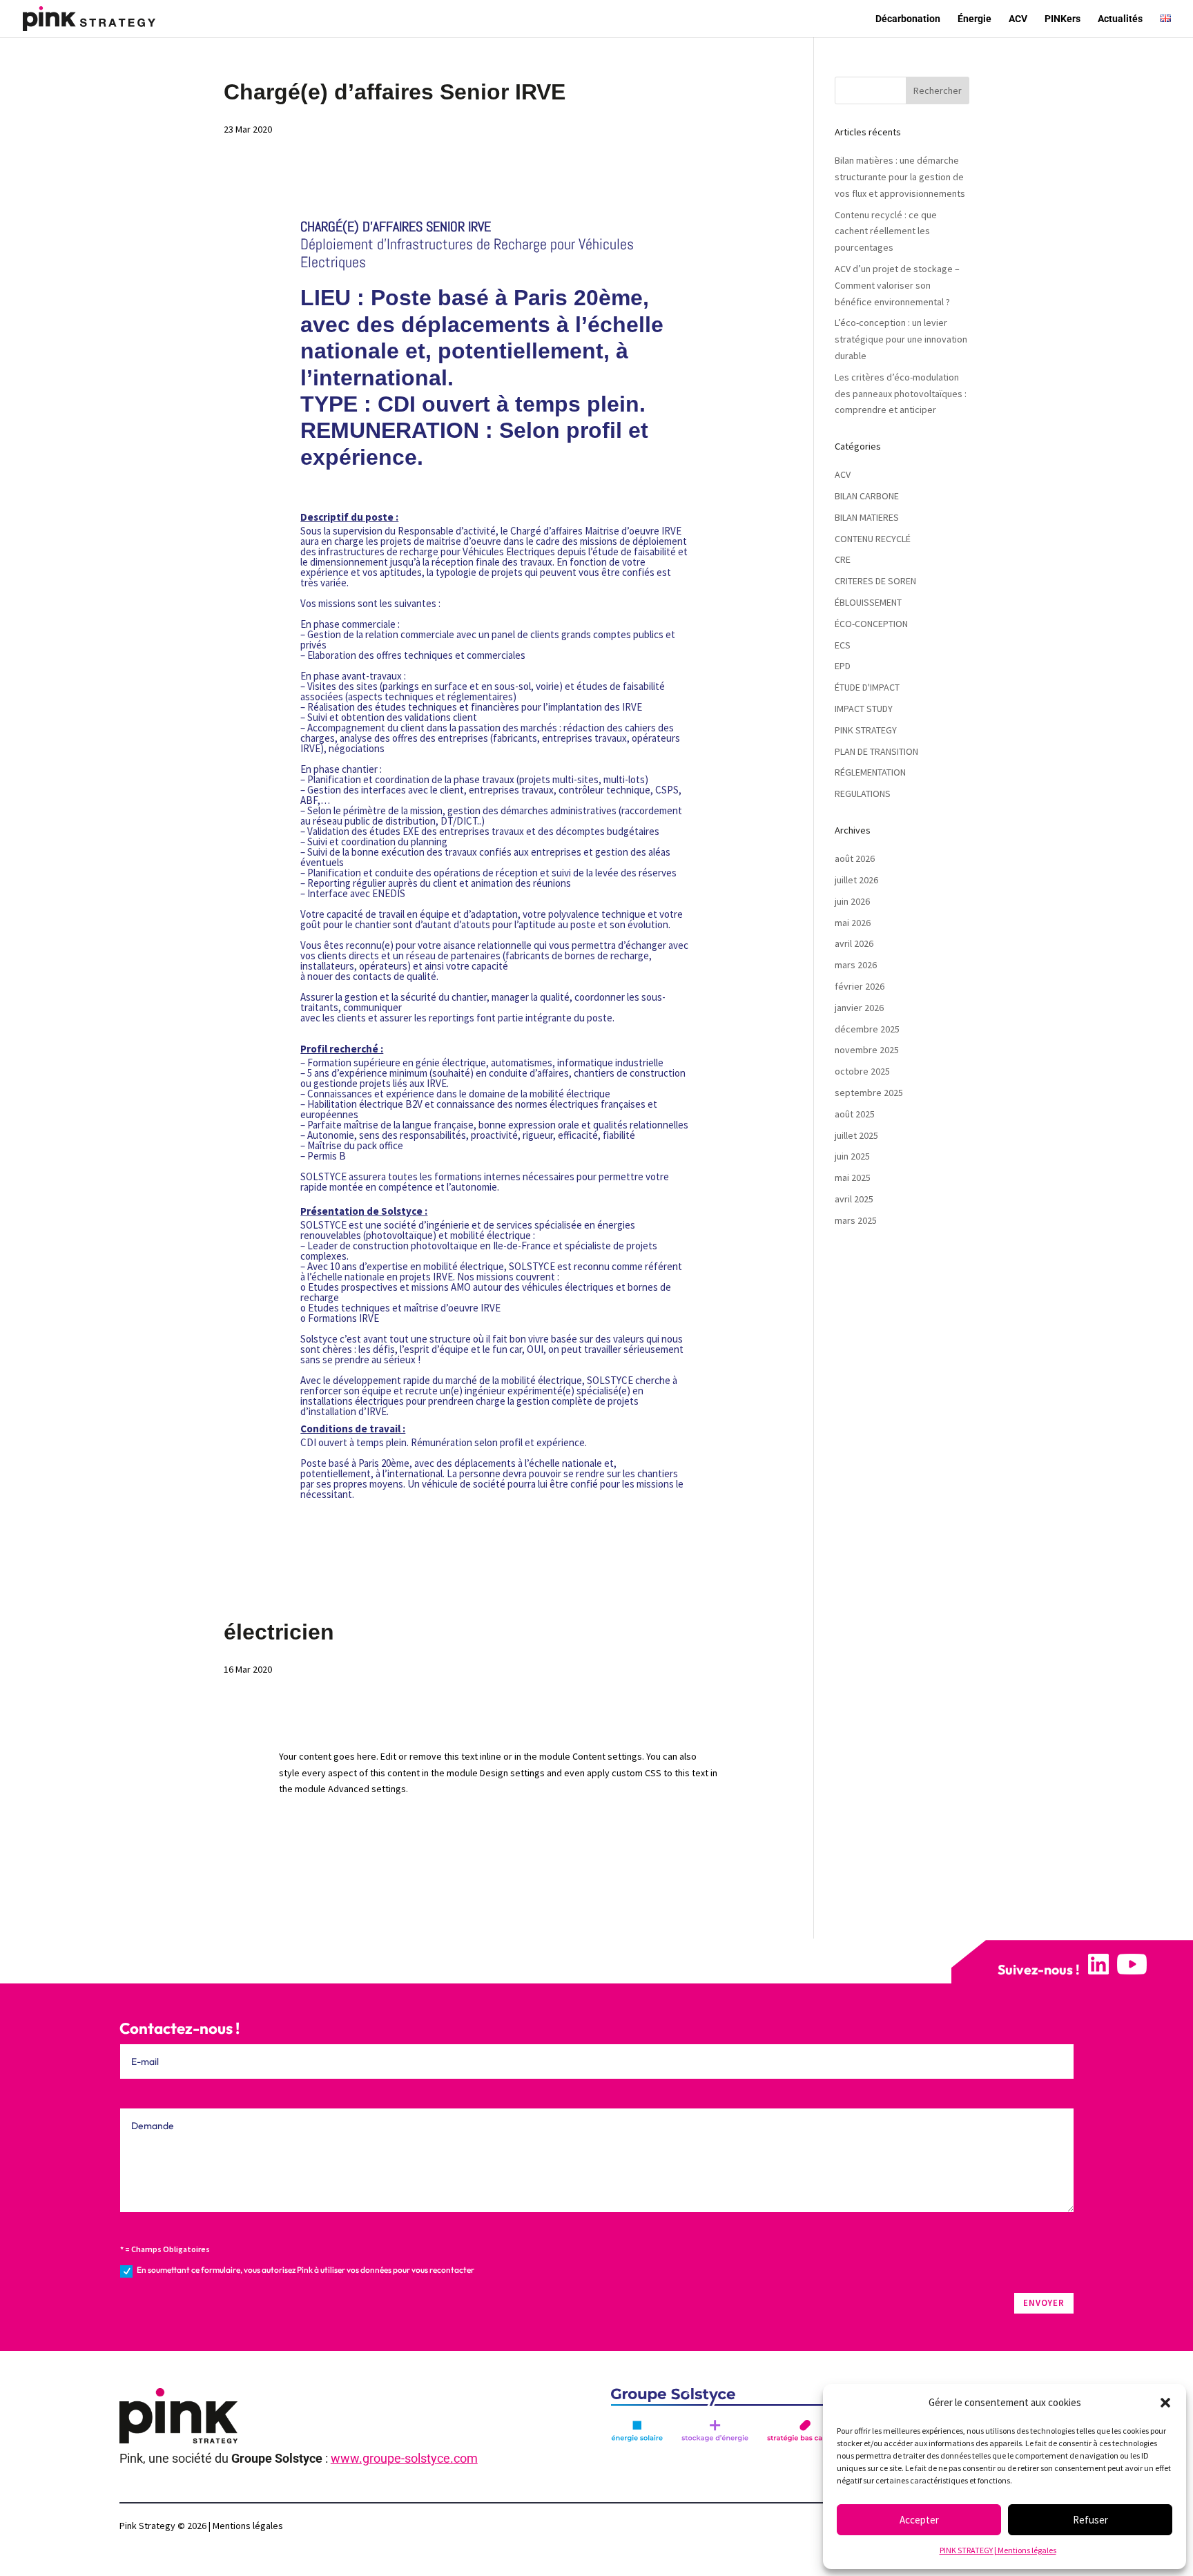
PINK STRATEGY (866, 730)
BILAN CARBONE (867, 496)
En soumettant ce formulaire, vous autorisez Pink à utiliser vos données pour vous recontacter (305, 2270)
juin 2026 (852, 901)
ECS (843, 645)
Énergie (974, 19)
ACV (1018, 19)
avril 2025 (854, 1199)
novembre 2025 (867, 1050)
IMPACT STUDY (864, 709)
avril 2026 (854, 943)
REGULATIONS (863, 794)
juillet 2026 (856, 880)
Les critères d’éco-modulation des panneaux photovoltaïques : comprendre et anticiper (901, 394)
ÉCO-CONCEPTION (871, 624)
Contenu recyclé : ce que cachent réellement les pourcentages (886, 231)
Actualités (1120, 19)
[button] (1165, 2403)
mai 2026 (853, 923)
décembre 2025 (867, 1029)
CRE (843, 559)
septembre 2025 (869, 1093)
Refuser (1090, 2520)
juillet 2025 (856, 1135)
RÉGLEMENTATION (870, 772)
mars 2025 (856, 1220)
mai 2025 (853, 1178)
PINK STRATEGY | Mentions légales (998, 2550)
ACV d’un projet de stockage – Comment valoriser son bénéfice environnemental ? (897, 285)
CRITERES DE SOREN (875, 581)
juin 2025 (852, 1156)
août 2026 (855, 858)
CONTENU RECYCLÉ (873, 539)
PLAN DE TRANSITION (876, 751)
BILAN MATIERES (867, 517)
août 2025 (855, 1114)
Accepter (919, 2520)
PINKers (1063, 19)
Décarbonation (908, 19)
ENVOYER (1044, 2303)
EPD (843, 666)
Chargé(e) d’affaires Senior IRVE (395, 92)
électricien (279, 1632)
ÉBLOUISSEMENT (868, 602)
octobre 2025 (862, 1071)
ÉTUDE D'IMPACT (867, 687)
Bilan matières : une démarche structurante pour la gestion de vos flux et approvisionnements (900, 177)
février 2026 (860, 986)
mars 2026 (856, 965)
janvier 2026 (859, 1008)
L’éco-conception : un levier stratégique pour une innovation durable (901, 339)
